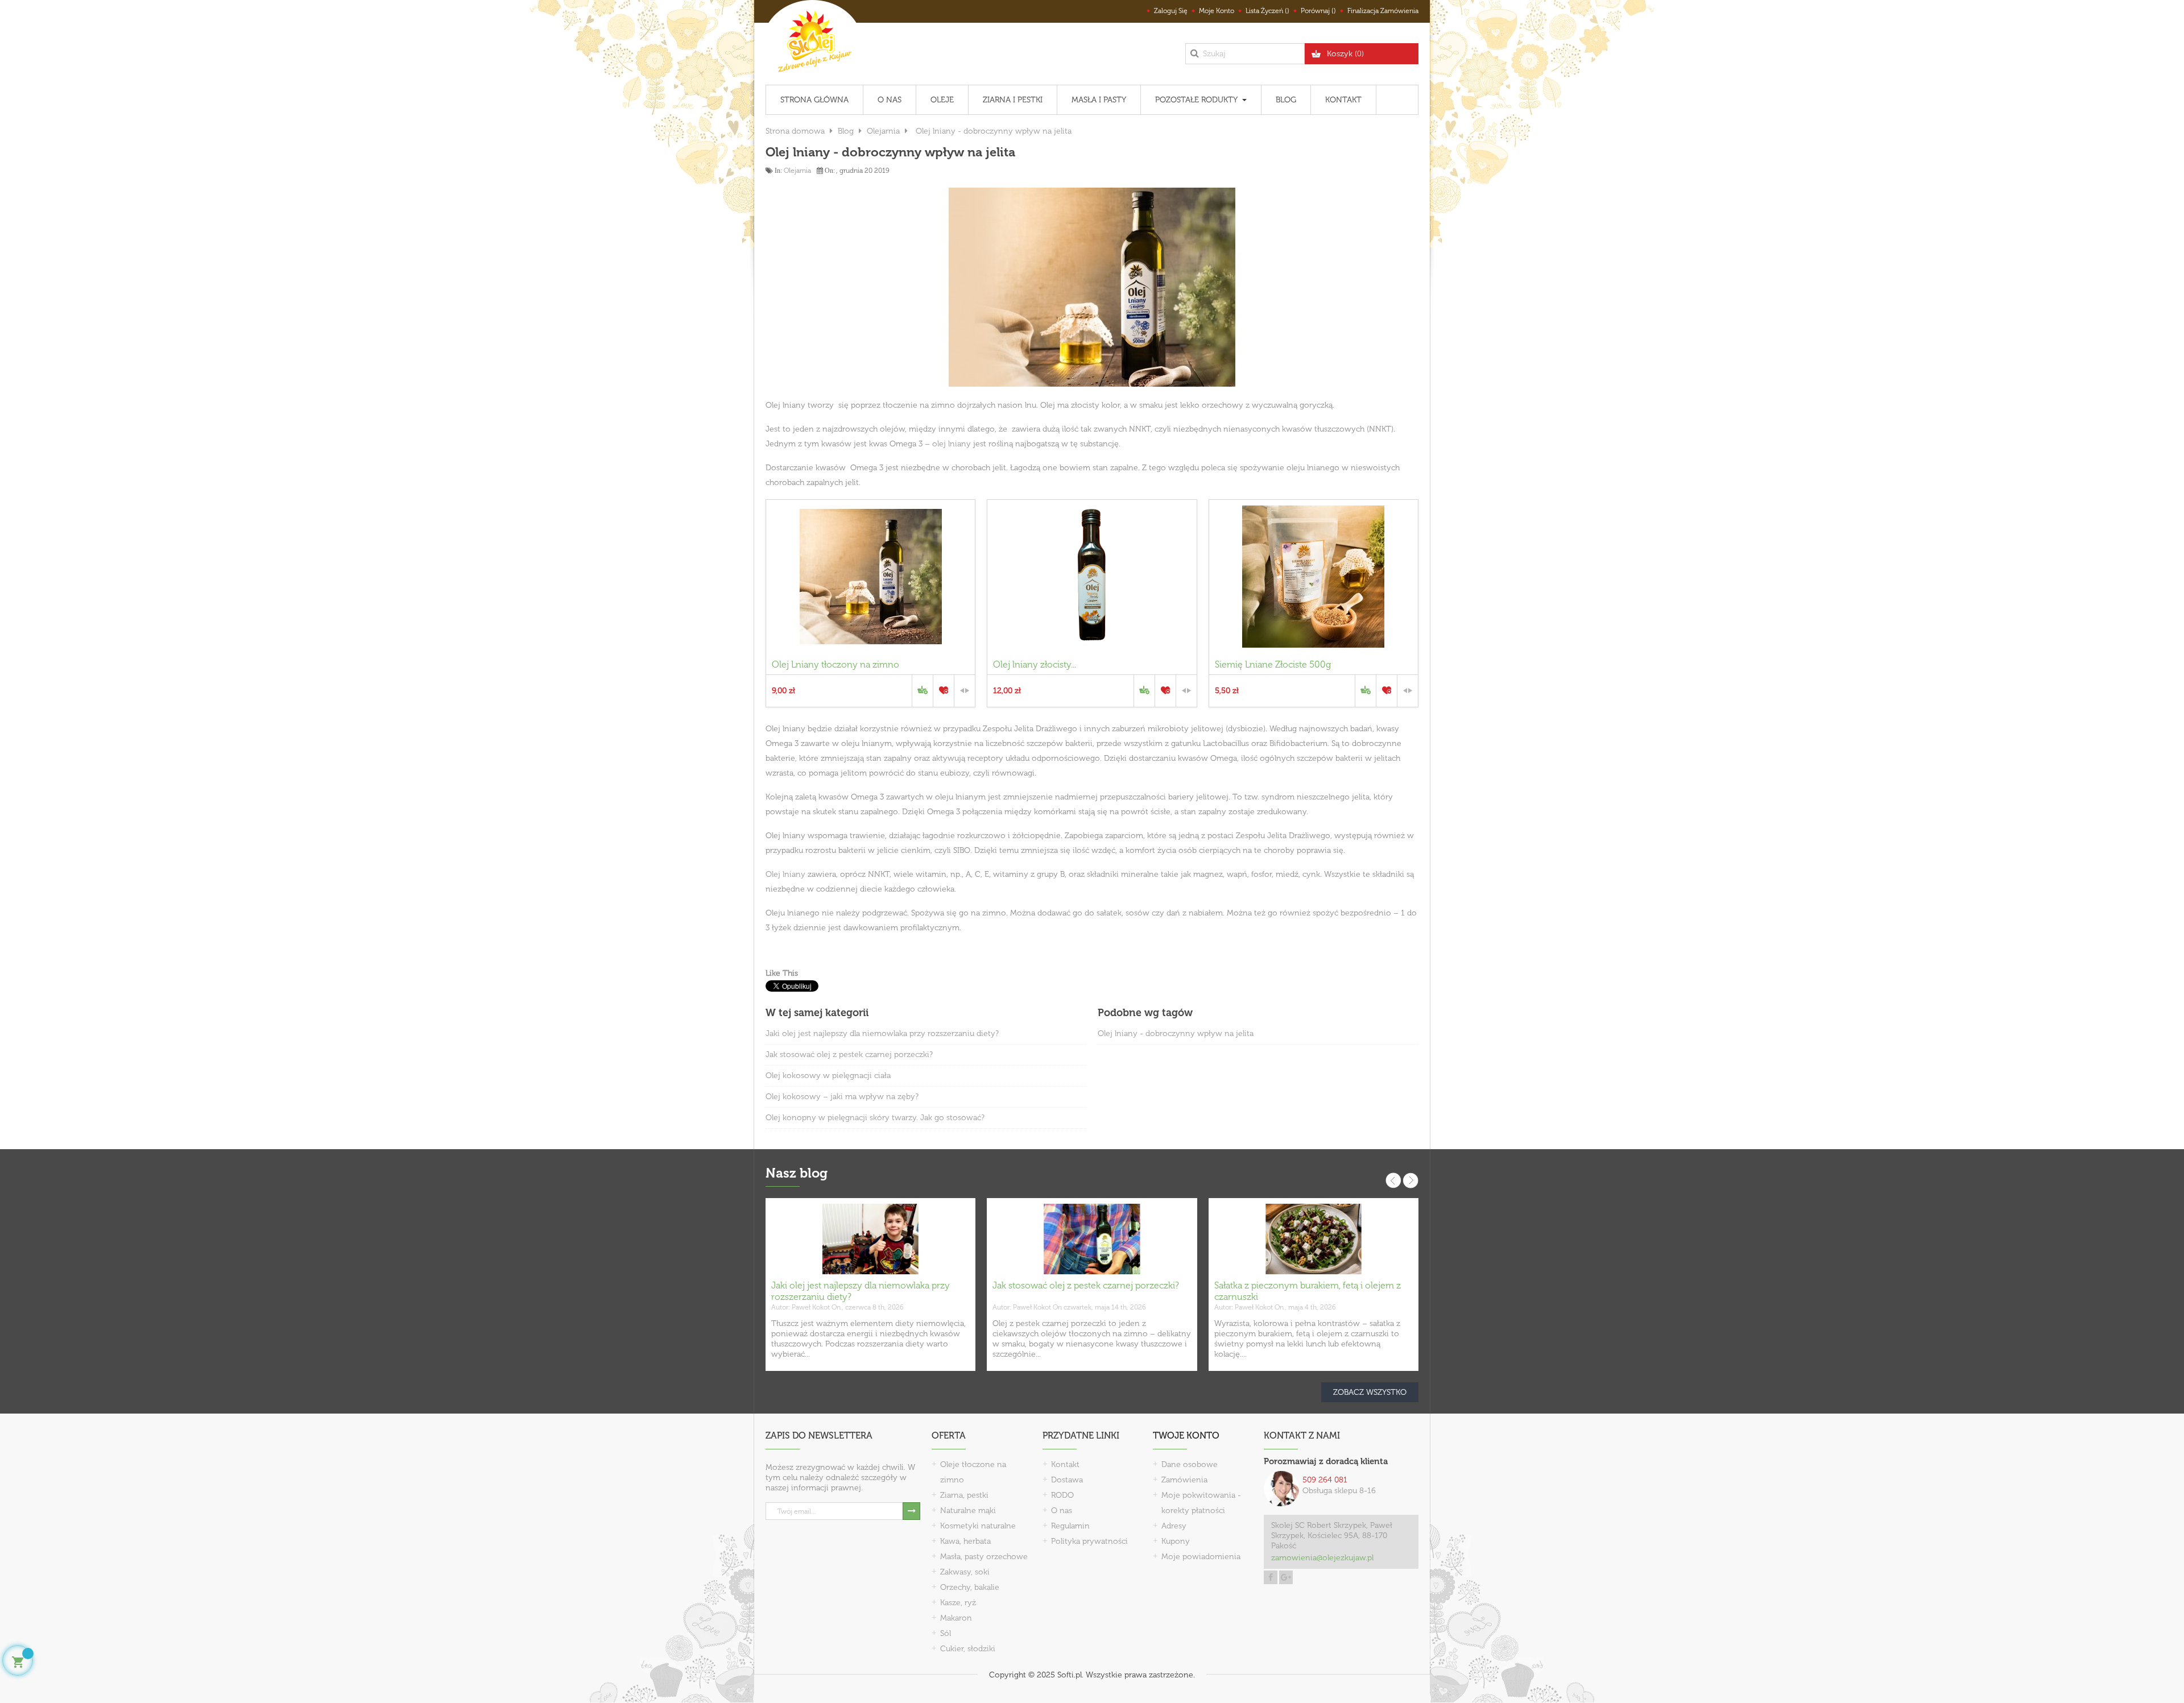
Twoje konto (1186, 1435)
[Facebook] (1271, 1577)
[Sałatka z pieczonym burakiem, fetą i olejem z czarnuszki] (1314, 1239)
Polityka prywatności (1089, 1541)
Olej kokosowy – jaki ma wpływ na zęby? (842, 1097)
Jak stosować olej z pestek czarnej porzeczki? (849, 1054)
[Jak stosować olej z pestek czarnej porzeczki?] (1092, 1239)
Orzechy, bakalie (970, 1587)
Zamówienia (1184, 1480)
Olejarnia (797, 171)
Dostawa (1067, 1480)
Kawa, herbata (965, 1541)
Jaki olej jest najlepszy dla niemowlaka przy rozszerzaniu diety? (882, 1033)
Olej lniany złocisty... (1035, 664)
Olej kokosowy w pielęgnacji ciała (828, 1076)
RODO (1062, 1495)
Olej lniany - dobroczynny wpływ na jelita (1176, 1033)
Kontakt (1065, 1464)
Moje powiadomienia (1201, 1557)
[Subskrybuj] (911, 1511)
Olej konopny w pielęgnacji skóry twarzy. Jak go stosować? (875, 1118)
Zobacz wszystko (1370, 1392)
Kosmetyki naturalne (978, 1526)
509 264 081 (1325, 1480)
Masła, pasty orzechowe (984, 1557)
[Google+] (1286, 1577)
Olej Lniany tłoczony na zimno (835, 664)
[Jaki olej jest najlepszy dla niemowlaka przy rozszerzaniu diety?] (870, 1239)
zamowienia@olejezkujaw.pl (1322, 1558)
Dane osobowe (1190, 1464)
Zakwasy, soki (965, 1572)
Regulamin (1070, 1526)
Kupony (1176, 1541)
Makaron (956, 1618)
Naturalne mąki (968, 1511)
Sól (946, 1633)
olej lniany (952, 444)
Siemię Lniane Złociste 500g (1273, 664)
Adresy (1174, 1526)
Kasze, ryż (958, 1603)
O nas (1062, 1511)
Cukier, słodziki (968, 1649)
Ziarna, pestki (964, 1495)
